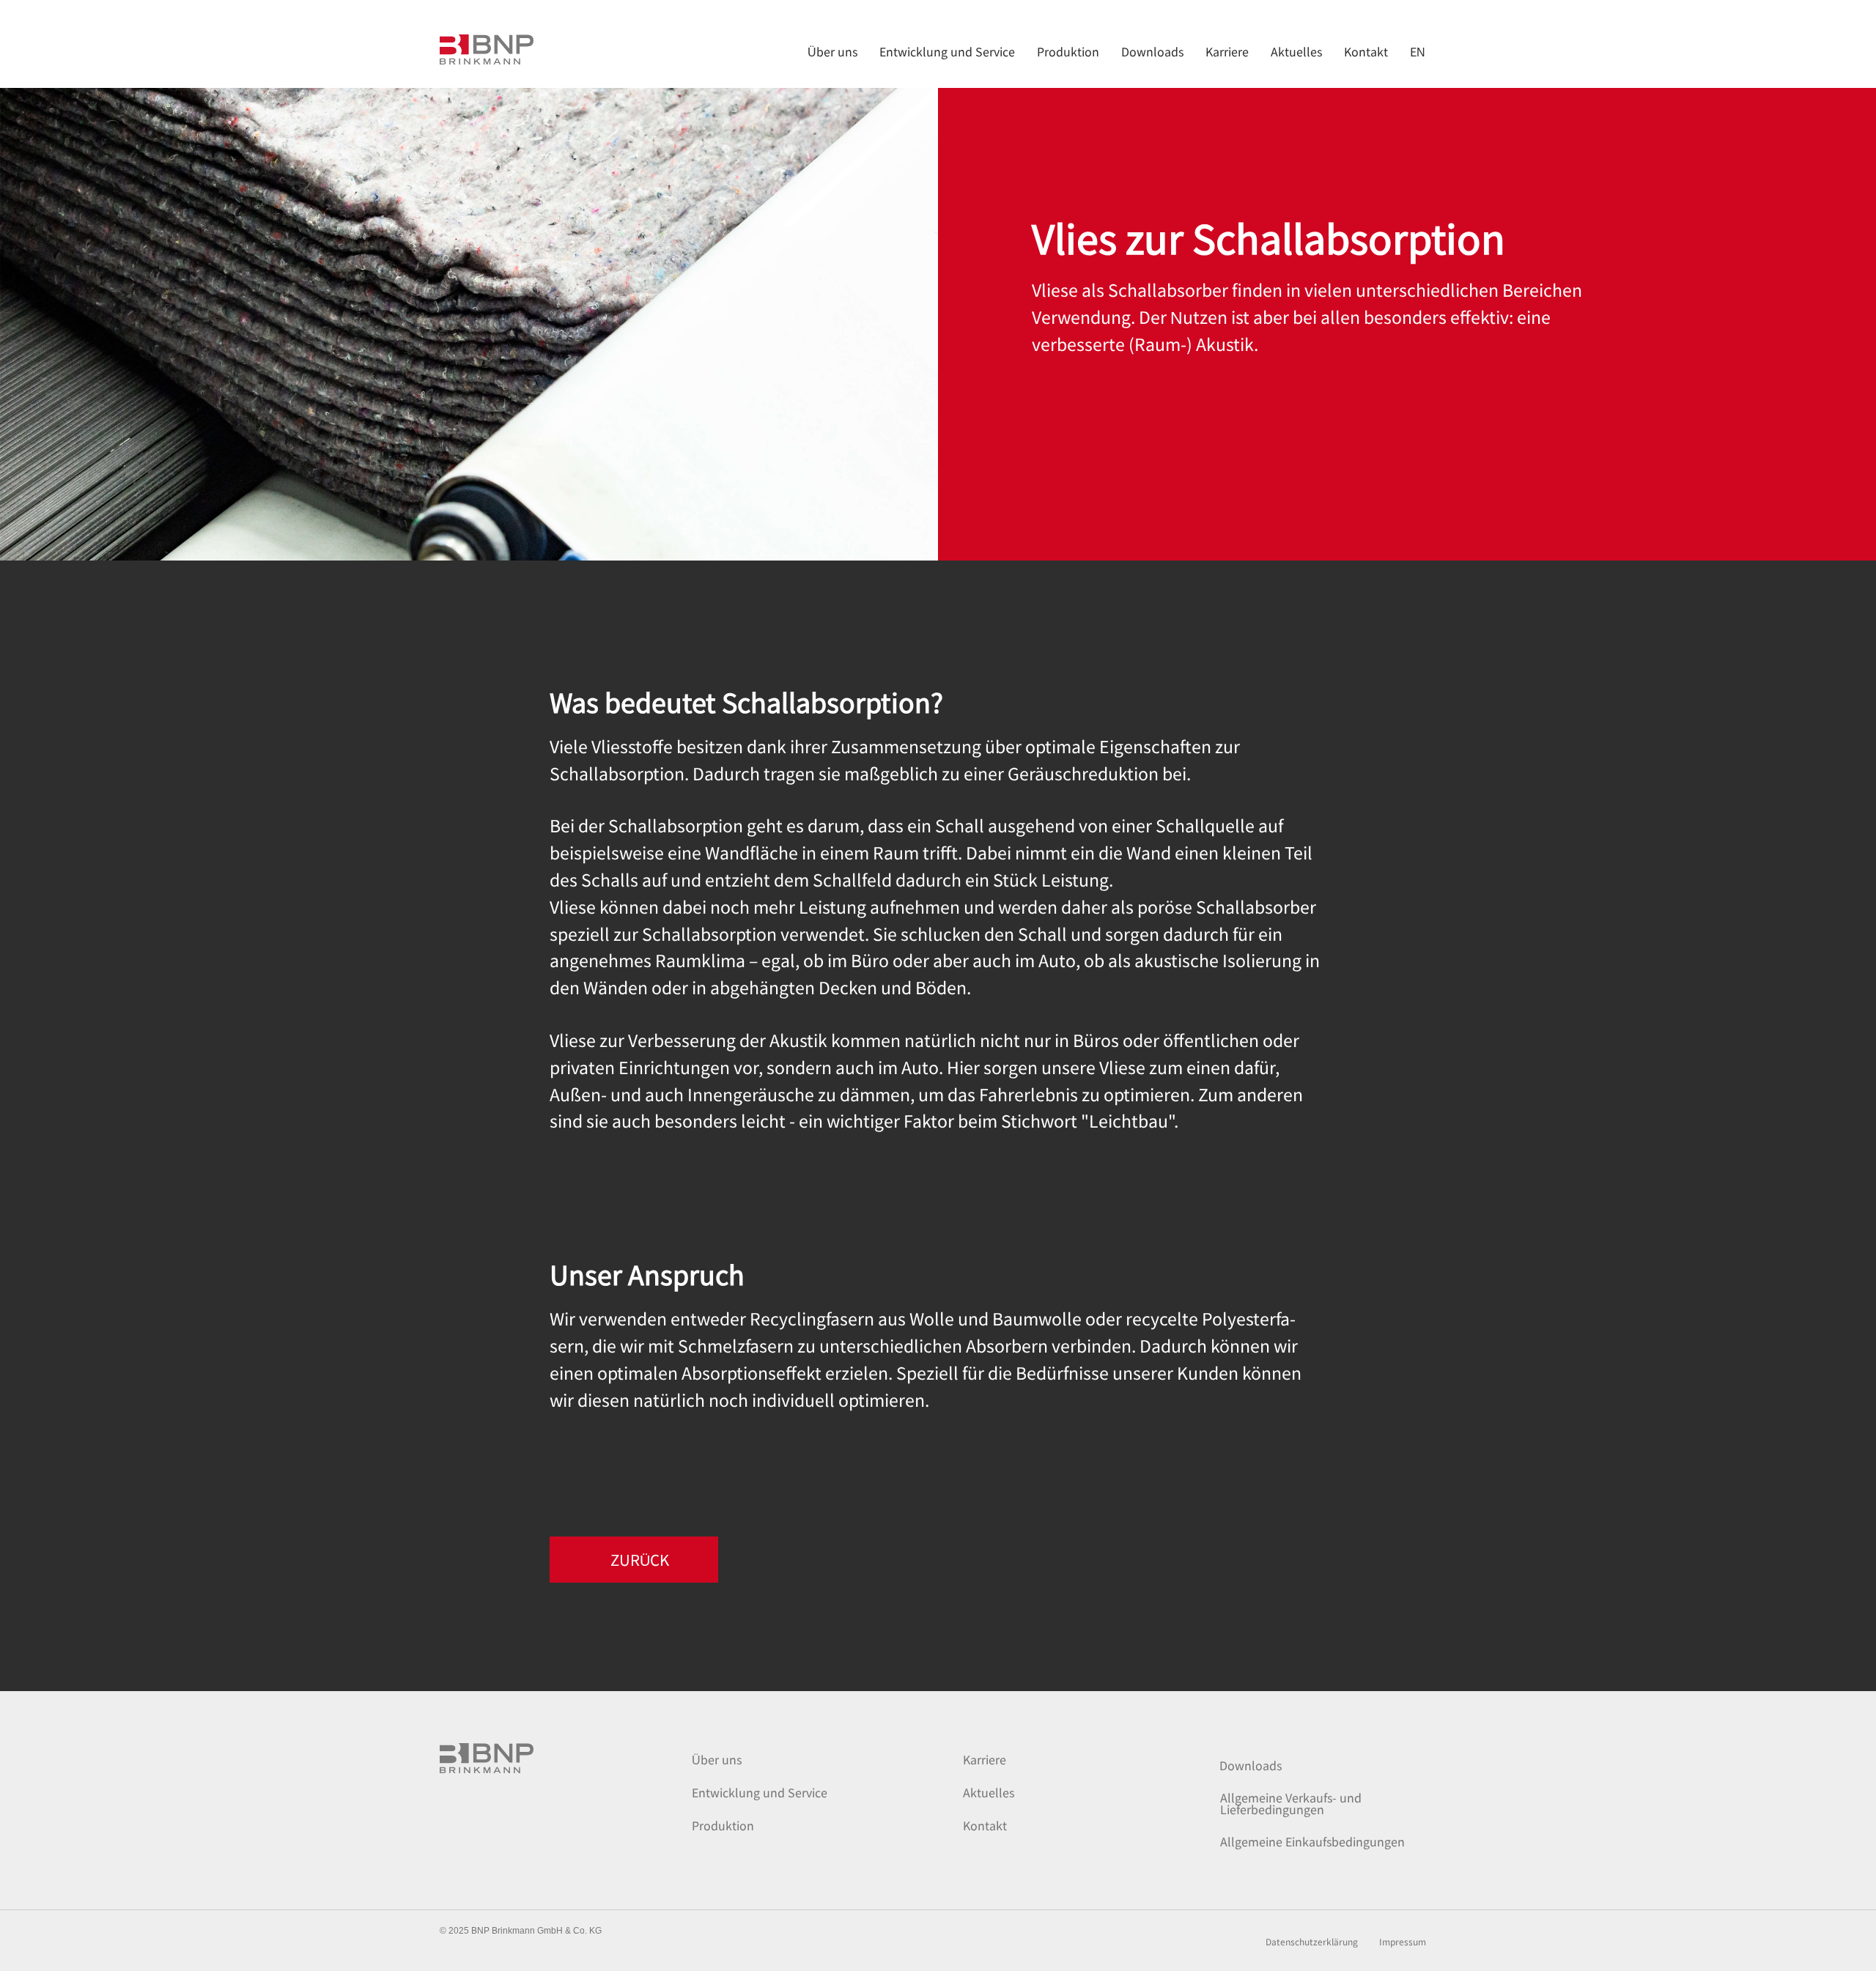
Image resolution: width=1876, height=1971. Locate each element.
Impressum (1403, 1942)
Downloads (1251, 1765)
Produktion (723, 1825)
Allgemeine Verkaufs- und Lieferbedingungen (1291, 1803)
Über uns (717, 1759)
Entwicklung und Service (760, 1792)
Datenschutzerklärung (1312, 1942)
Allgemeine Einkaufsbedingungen (1312, 1841)
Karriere (985, 1759)
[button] (634, 1560)
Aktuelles (989, 1792)
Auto (920, 1067)
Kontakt (985, 1825)
